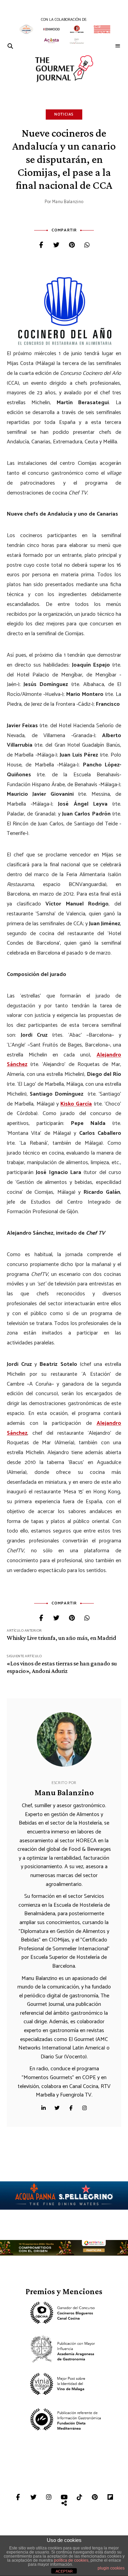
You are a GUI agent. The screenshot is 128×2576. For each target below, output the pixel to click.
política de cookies (71, 2560)
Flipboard (110, 2497)
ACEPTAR (64, 2571)
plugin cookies (111, 2568)
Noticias (64, 115)
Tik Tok (79, 2497)
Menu (118, 46)
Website (44, 2108)
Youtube (64, 2497)
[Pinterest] (72, 246)
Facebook (71, 2108)
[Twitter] (56, 246)
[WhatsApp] (87, 246)
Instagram (85, 2108)
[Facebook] (41, 246)
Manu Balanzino (68, 202)
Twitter (57, 2108)
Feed (64, 2503)
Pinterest (95, 2497)
